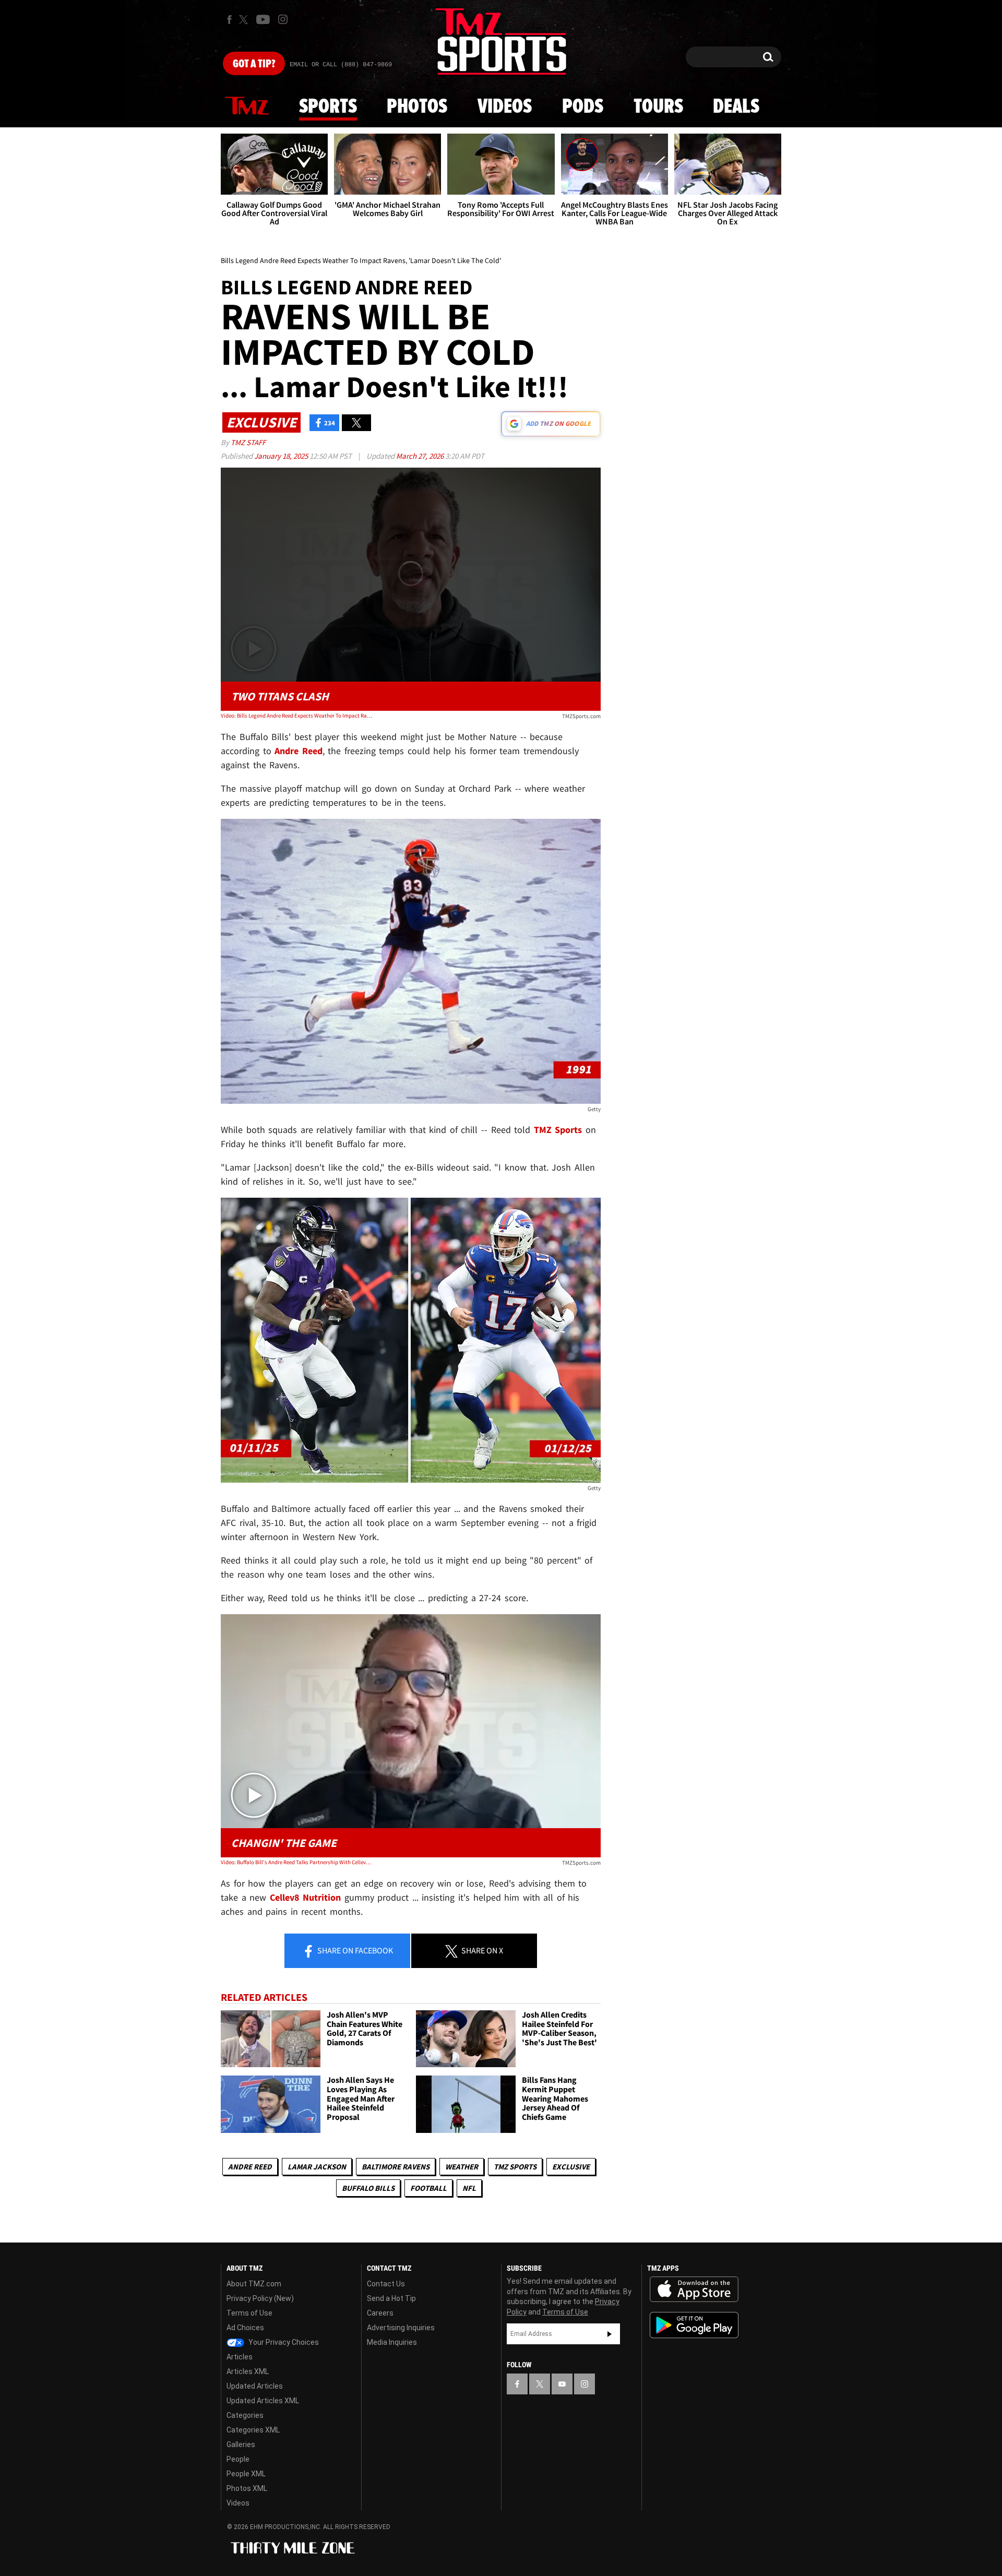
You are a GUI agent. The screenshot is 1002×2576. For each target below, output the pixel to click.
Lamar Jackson (317, 2167)
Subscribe (610, 2334)
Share (354, 1950)
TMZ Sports (558, 1130)
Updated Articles (255, 2386)
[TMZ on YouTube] (562, 2384)
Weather (462, 2167)
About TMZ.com (254, 2284)
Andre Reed (250, 2167)
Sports (328, 107)
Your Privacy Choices (283, 2342)
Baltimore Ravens (396, 2167)
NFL (469, 2188)
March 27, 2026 (421, 456)
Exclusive (571, 2167)
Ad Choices (245, 2328)
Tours (658, 107)
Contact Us (386, 2284)
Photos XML (247, 2488)
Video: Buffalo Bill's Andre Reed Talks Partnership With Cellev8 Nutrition (297, 1862)
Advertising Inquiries (401, 2328)
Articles (240, 2357)
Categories (245, 2415)
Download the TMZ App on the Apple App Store (694, 2289)
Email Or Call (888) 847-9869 (341, 65)
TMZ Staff (248, 442)
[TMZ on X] (245, 20)
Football (428, 2188)
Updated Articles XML (263, 2401)
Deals (736, 107)
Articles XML (248, 2371)
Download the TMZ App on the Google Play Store (694, 2325)
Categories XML (253, 2430)
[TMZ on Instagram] (283, 19)
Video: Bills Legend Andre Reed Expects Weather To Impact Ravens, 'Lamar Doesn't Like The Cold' (297, 715)
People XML (246, 2474)
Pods (583, 107)
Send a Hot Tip (391, 2298)
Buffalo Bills (368, 2188)
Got (254, 64)
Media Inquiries (392, 2342)
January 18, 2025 (282, 456)
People (238, 2459)
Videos (505, 107)
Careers (380, 2313)
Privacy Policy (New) (260, 2298)
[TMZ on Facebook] (229, 20)
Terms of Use (249, 2313)
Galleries (241, 2444)
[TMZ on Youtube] (263, 19)
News (247, 106)
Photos (417, 107)
